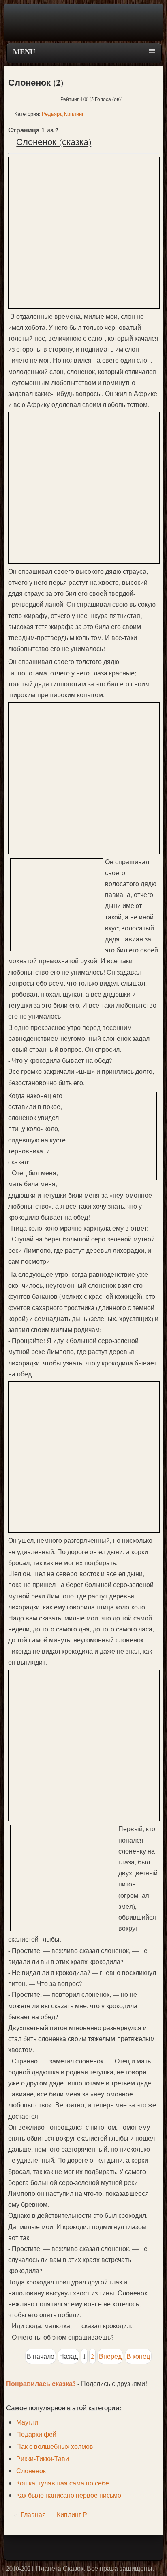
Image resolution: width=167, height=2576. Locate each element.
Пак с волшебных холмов (55, 2446)
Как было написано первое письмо (69, 2495)
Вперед (110, 2356)
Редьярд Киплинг (63, 114)
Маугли (27, 2422)
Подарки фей (36, 2434)
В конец (138, 2356)
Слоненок (31, 2471)
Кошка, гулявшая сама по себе (63, 2483)
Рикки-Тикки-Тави (43, 2458)
